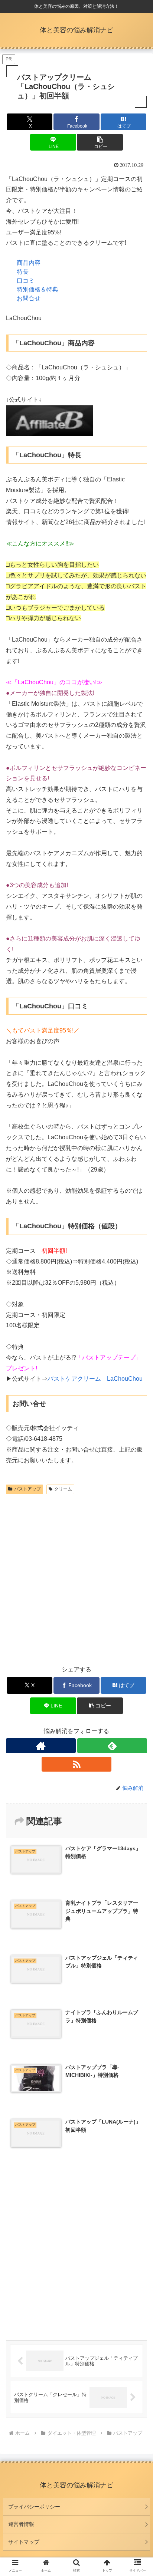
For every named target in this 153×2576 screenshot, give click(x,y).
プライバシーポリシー (34, 2507)
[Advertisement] (76, 1577)
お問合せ (29, 298)
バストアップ (27, 1489)
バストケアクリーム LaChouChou (95, 1379)
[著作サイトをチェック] (41, 1746)
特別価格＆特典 (38, 289)
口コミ (26, 281)
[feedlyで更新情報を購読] (112, 1746)
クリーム (63, 1489)
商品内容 (29, 263)
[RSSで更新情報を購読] (76, 1764)
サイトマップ (24, 2542)
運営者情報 (21, 2524)
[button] (100, 142)
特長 (23, 272)
